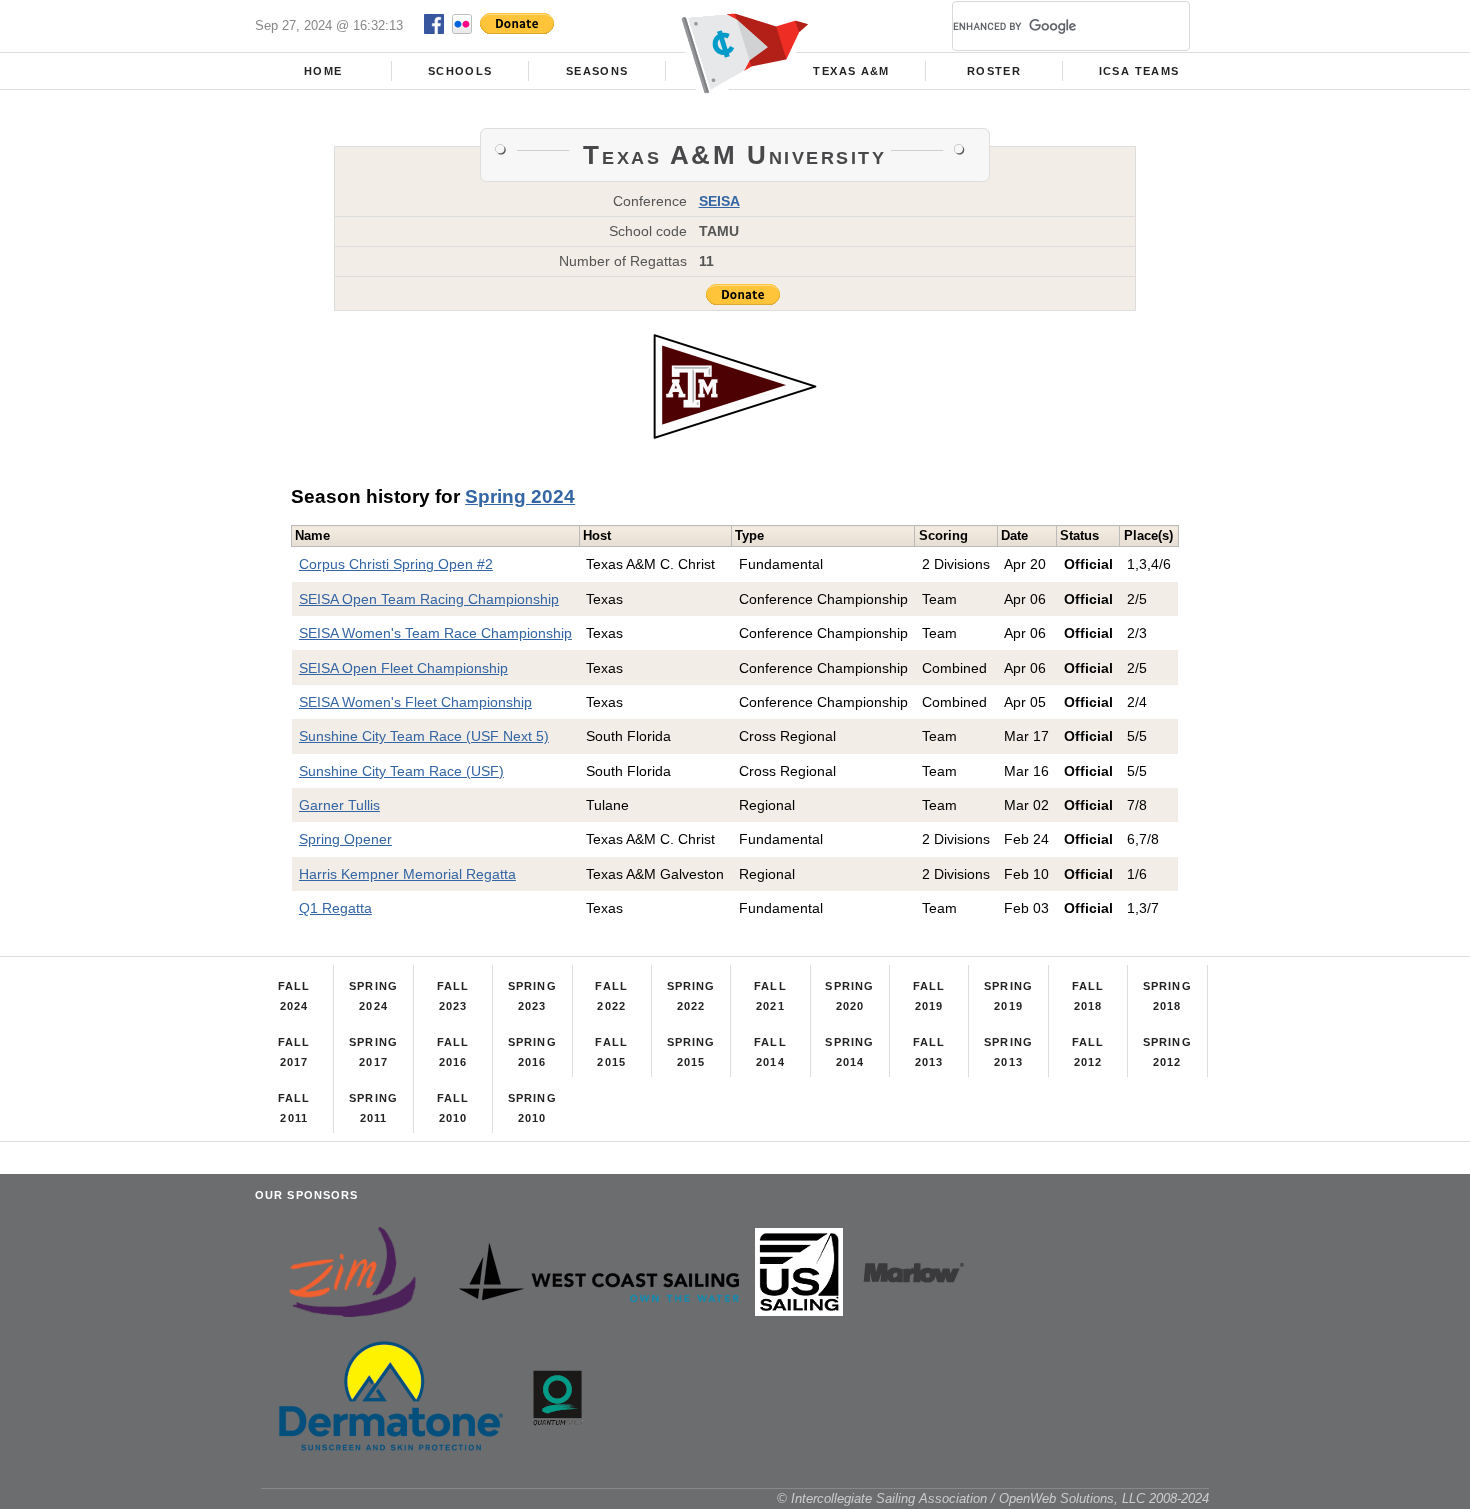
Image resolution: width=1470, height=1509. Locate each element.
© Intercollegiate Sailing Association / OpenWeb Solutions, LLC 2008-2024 (993, 1498)
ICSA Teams (1139, 71)
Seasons (597, 71)
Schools (460, 71)
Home (323, 71)
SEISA (719, 201)
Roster (994, 71)
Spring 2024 (520, 496)
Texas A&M (851, 71)
